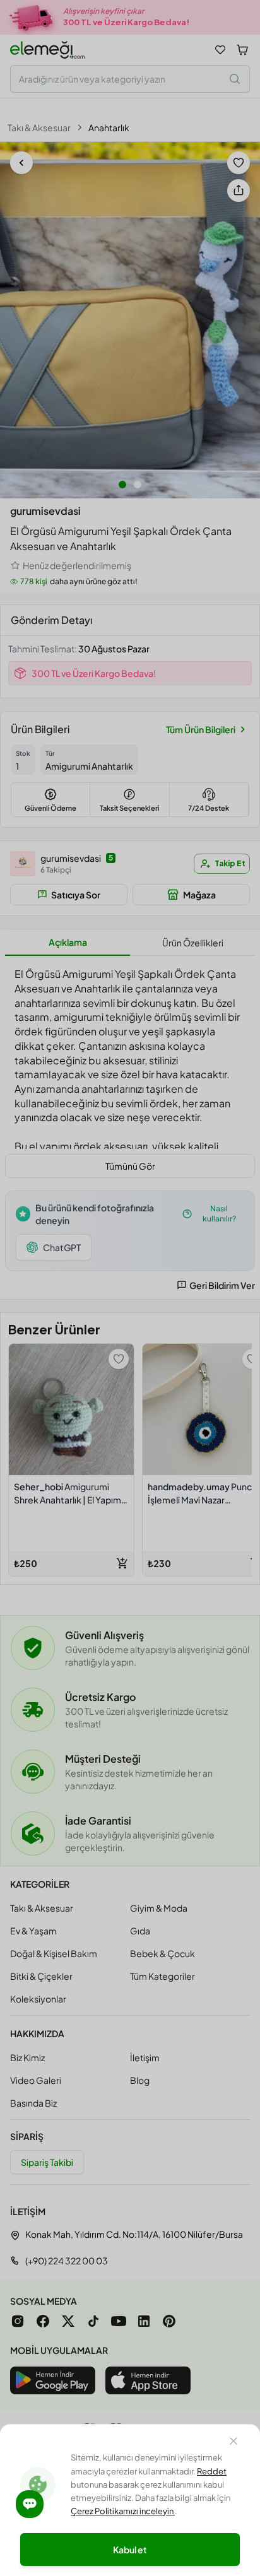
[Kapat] (233, 2443)
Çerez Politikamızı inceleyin (123, 2511)
